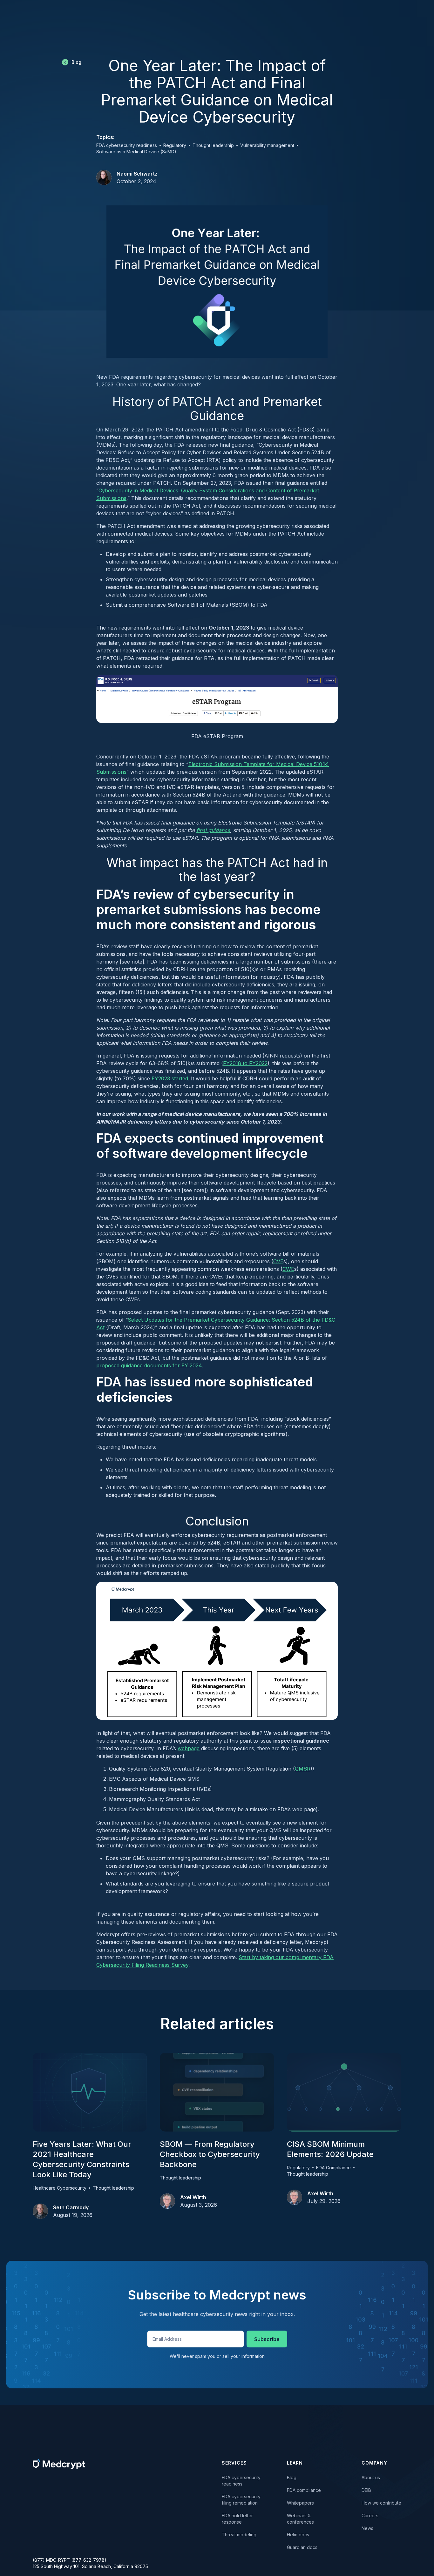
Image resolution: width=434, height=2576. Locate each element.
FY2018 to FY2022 (245, 1063)
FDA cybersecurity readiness (241, 2481)
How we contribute (381, 2503)
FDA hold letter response (239, 2519)
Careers (370, 2516)
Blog (292, 2477)
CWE (288, 1269)
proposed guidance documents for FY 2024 (149, 1365)
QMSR (303, 1769)
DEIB (366, 2490)
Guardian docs (302, 2547)
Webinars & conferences (300, 2519)
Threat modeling (239, 2535)
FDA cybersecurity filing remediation (241, 2500)
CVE (278, 1261)
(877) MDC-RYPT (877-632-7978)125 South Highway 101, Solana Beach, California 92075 (90, 2563)
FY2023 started (170, 1078)
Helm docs (298, 2535)
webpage (189, 1748)
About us (371, 2477)
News (367, 2528)
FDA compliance (304, 2490)
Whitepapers (300, 2503)
